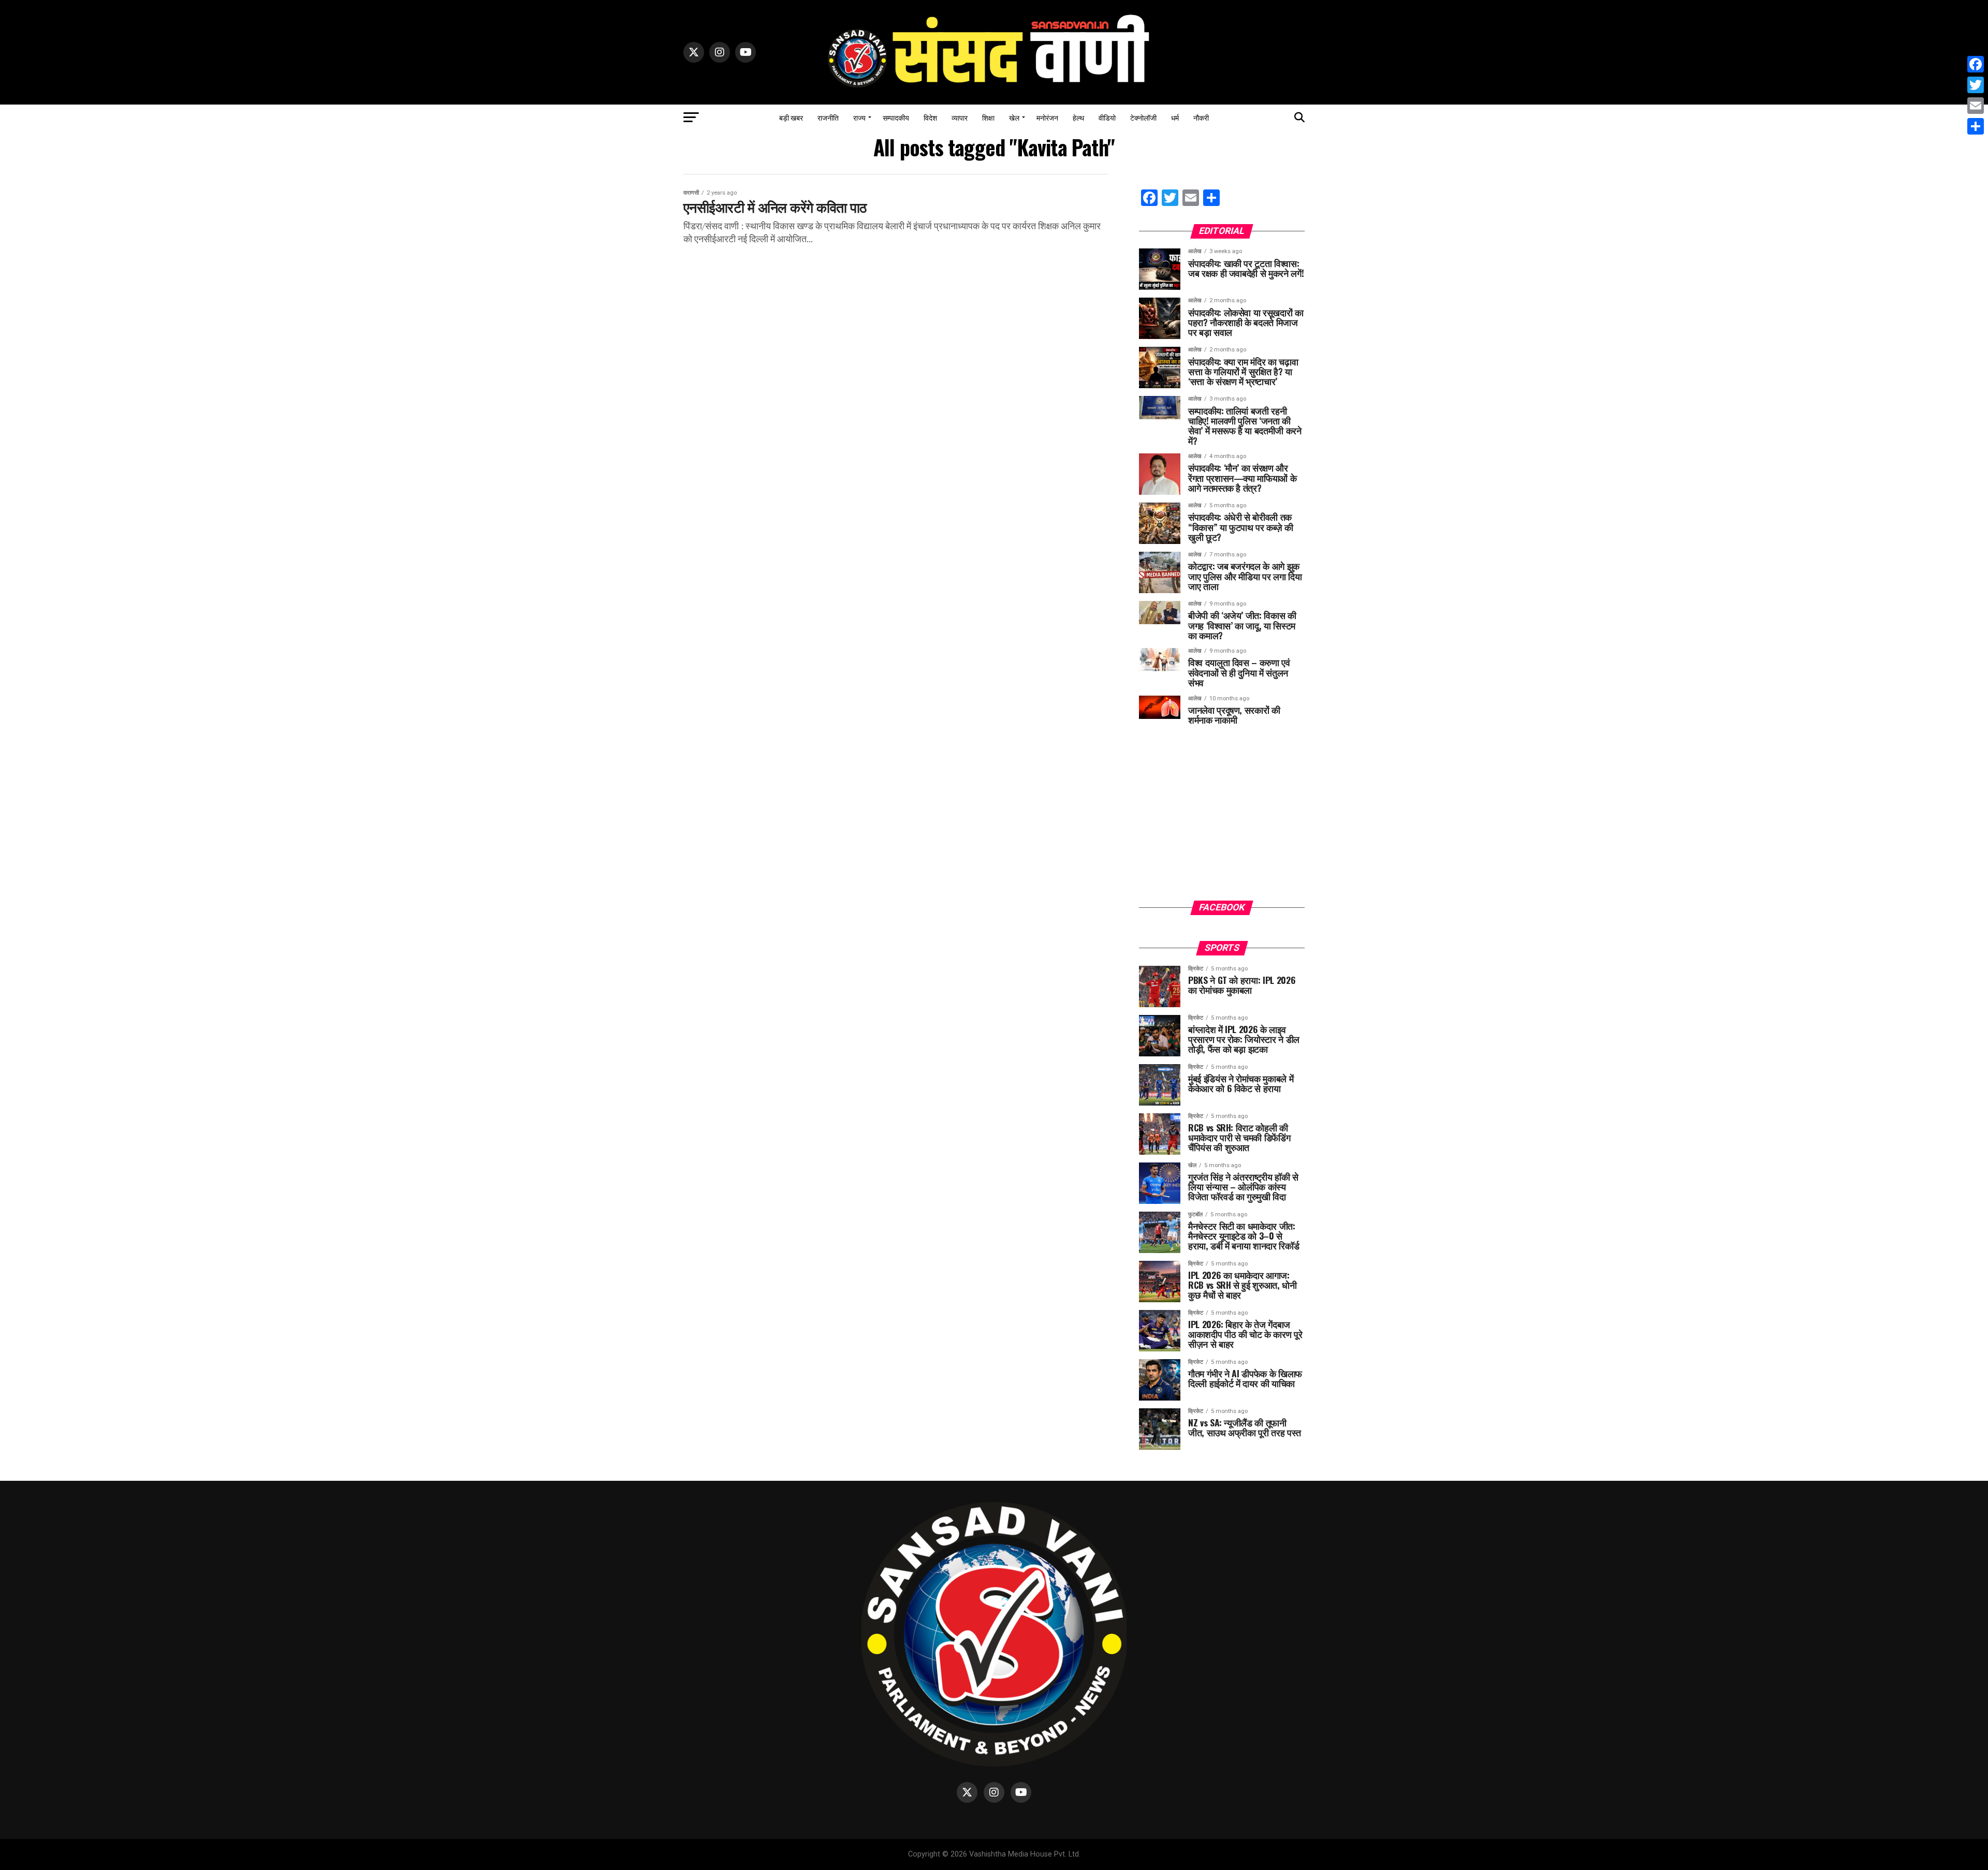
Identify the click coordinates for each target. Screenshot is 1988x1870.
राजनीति (828, 117)
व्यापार (960, 117)
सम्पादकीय (896, 117)
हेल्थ (1078, 117)
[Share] (1976, 126)
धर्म (1175, 117)
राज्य (859, 117)
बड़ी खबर (791, 117)
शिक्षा (988, 117)
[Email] (1976, 106)
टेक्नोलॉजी (1143, 117)
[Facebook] (1976, 64)
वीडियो (1107, 117)
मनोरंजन (1047, 117)
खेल (1014, 117)
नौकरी (1201, 117)
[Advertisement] (1222, 820)
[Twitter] (1976, 85)
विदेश (930, 117)
